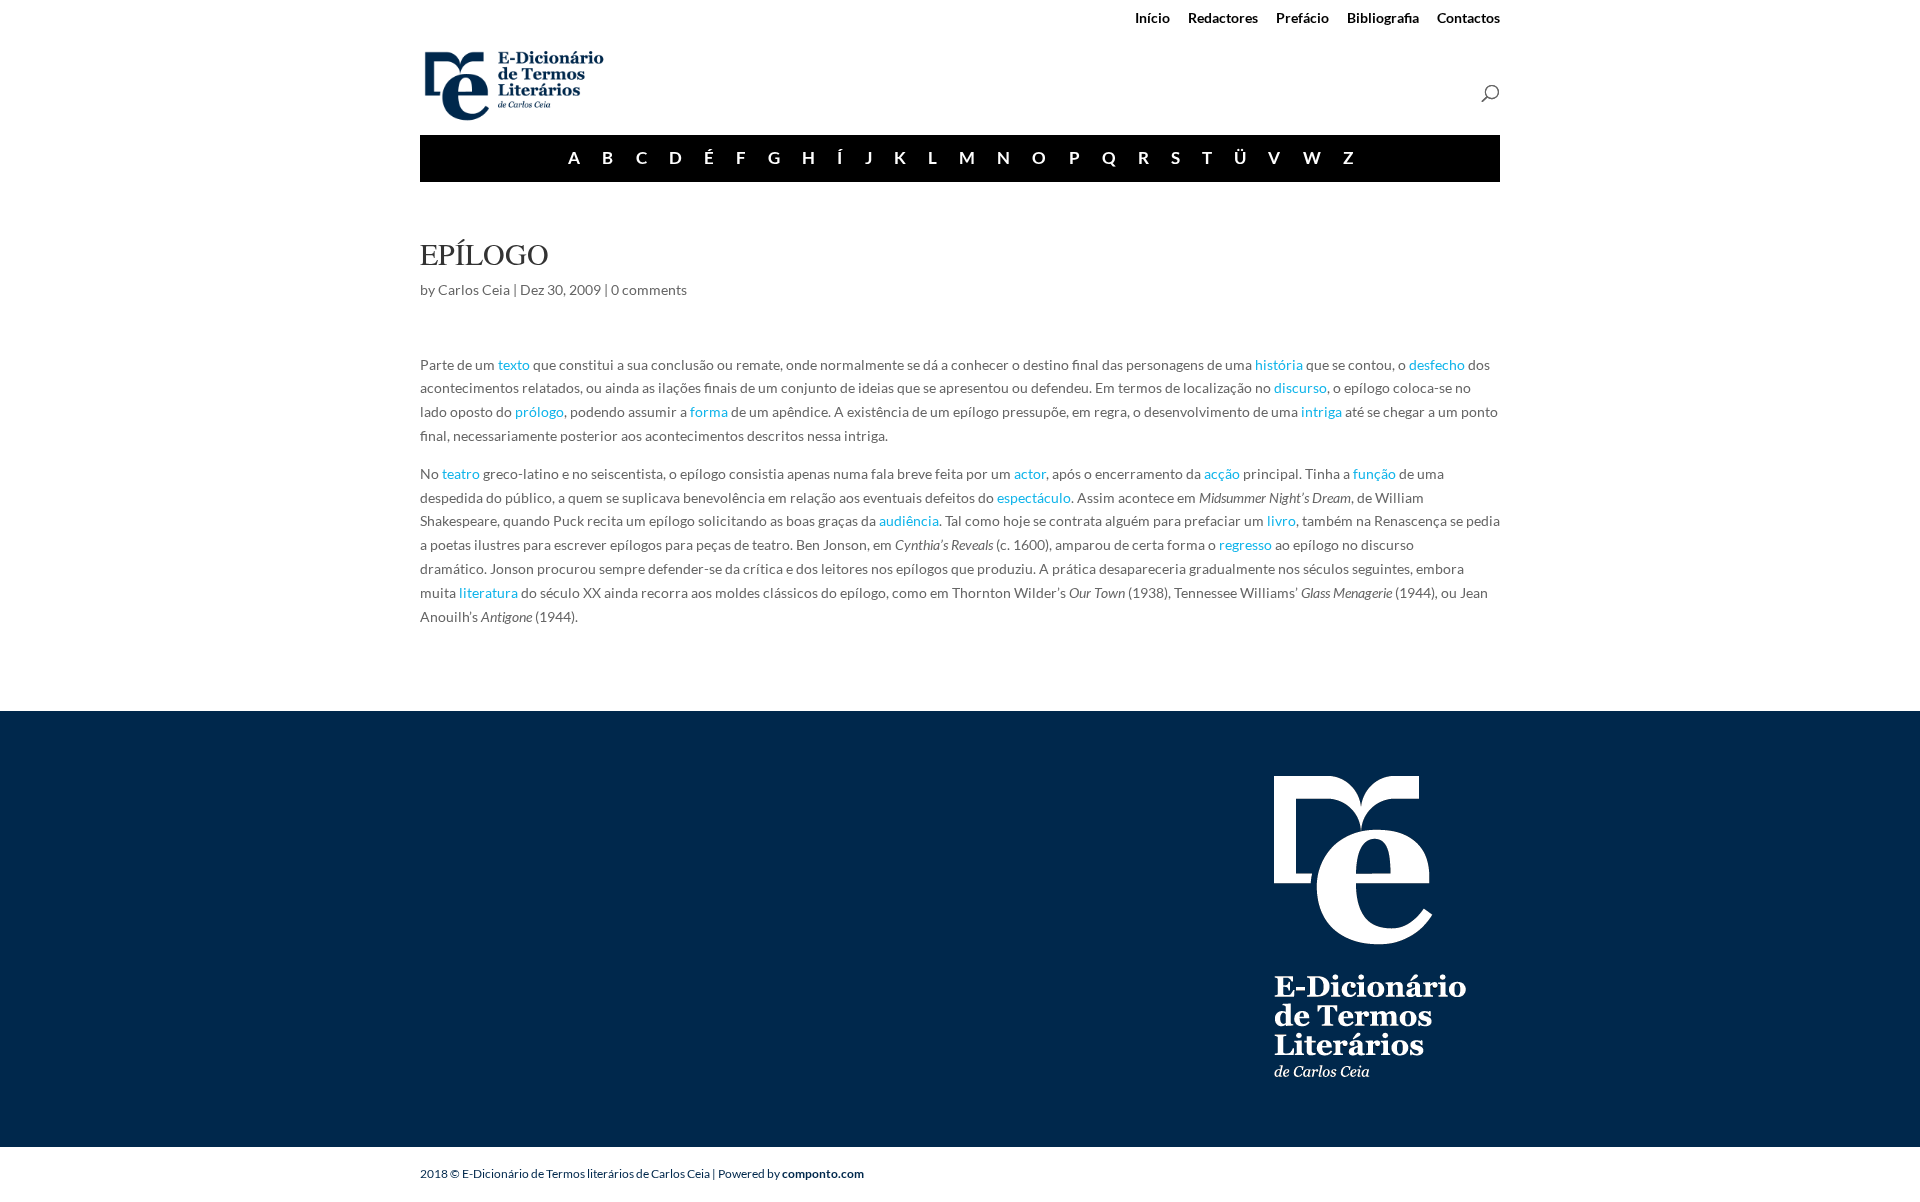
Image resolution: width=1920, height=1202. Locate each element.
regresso (1245, 544)
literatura (488, 592)
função (1374, 473)
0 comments (649, 289)
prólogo (539, 411)
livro (1281, 520)
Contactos (1468, 18)
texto (514, 364)
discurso (1300, 387)
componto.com (823, 1173)
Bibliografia (1383, 18)
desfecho (1437, 364)
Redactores (1223, 18)
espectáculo (1034, 497)
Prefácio (1302, 18)
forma (709, 411)
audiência (909, 520)
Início (1152, 18)
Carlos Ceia (474, 289)
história (1279, 364)
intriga (1321, 411)
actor (1030, 473)
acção (1222, 473)
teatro (461, 473)
